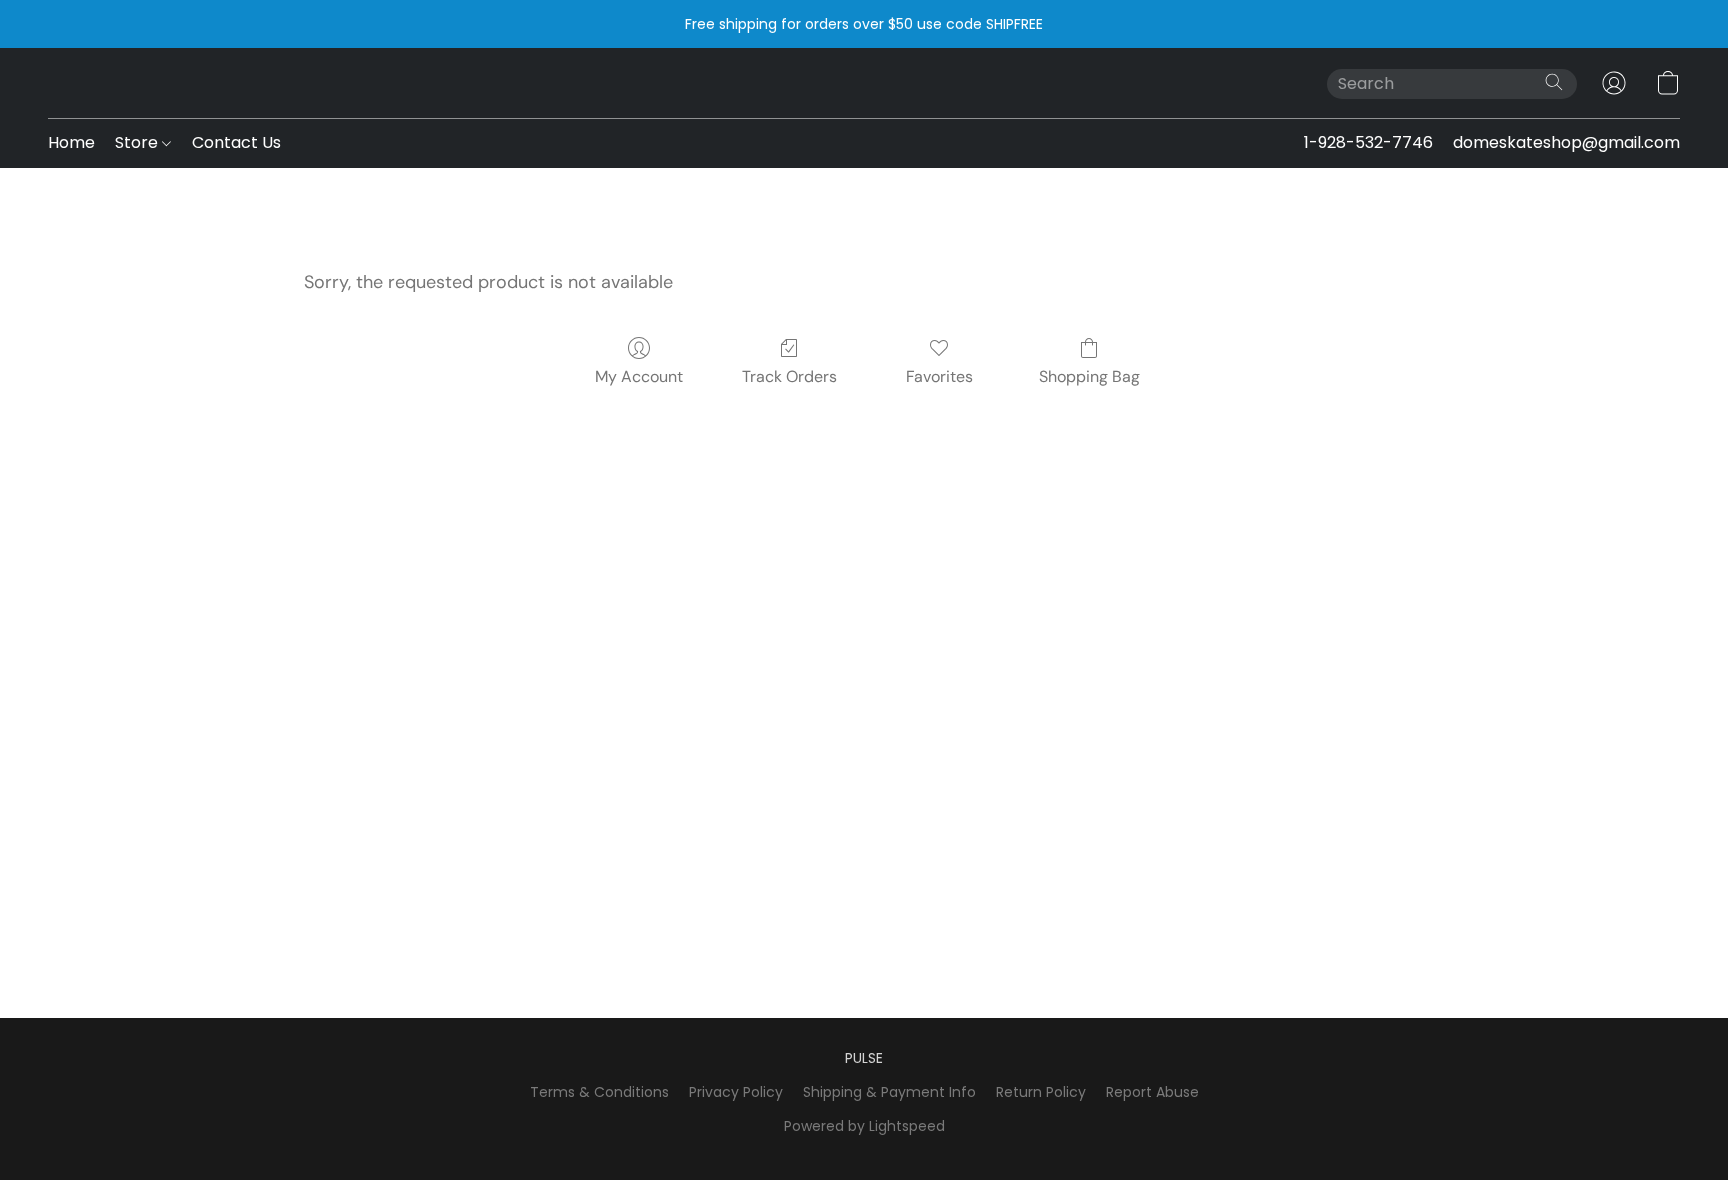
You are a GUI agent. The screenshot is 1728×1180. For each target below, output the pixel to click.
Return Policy (1041, 1092)
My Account (639, 376)
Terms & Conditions (599, 1092)
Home (71, 142)
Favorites (939, 376)
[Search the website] (1554, 82)
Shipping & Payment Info (889, 1092)
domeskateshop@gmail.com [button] (1566, 142)
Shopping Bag (1089, 376)
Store (138, 142)
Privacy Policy (736, 1092)
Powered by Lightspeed (864, 1126)
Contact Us (236, 142)
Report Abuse (1152, 1092)
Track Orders (789, 376)
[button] (1614, 83)
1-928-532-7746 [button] (1368, 142)
